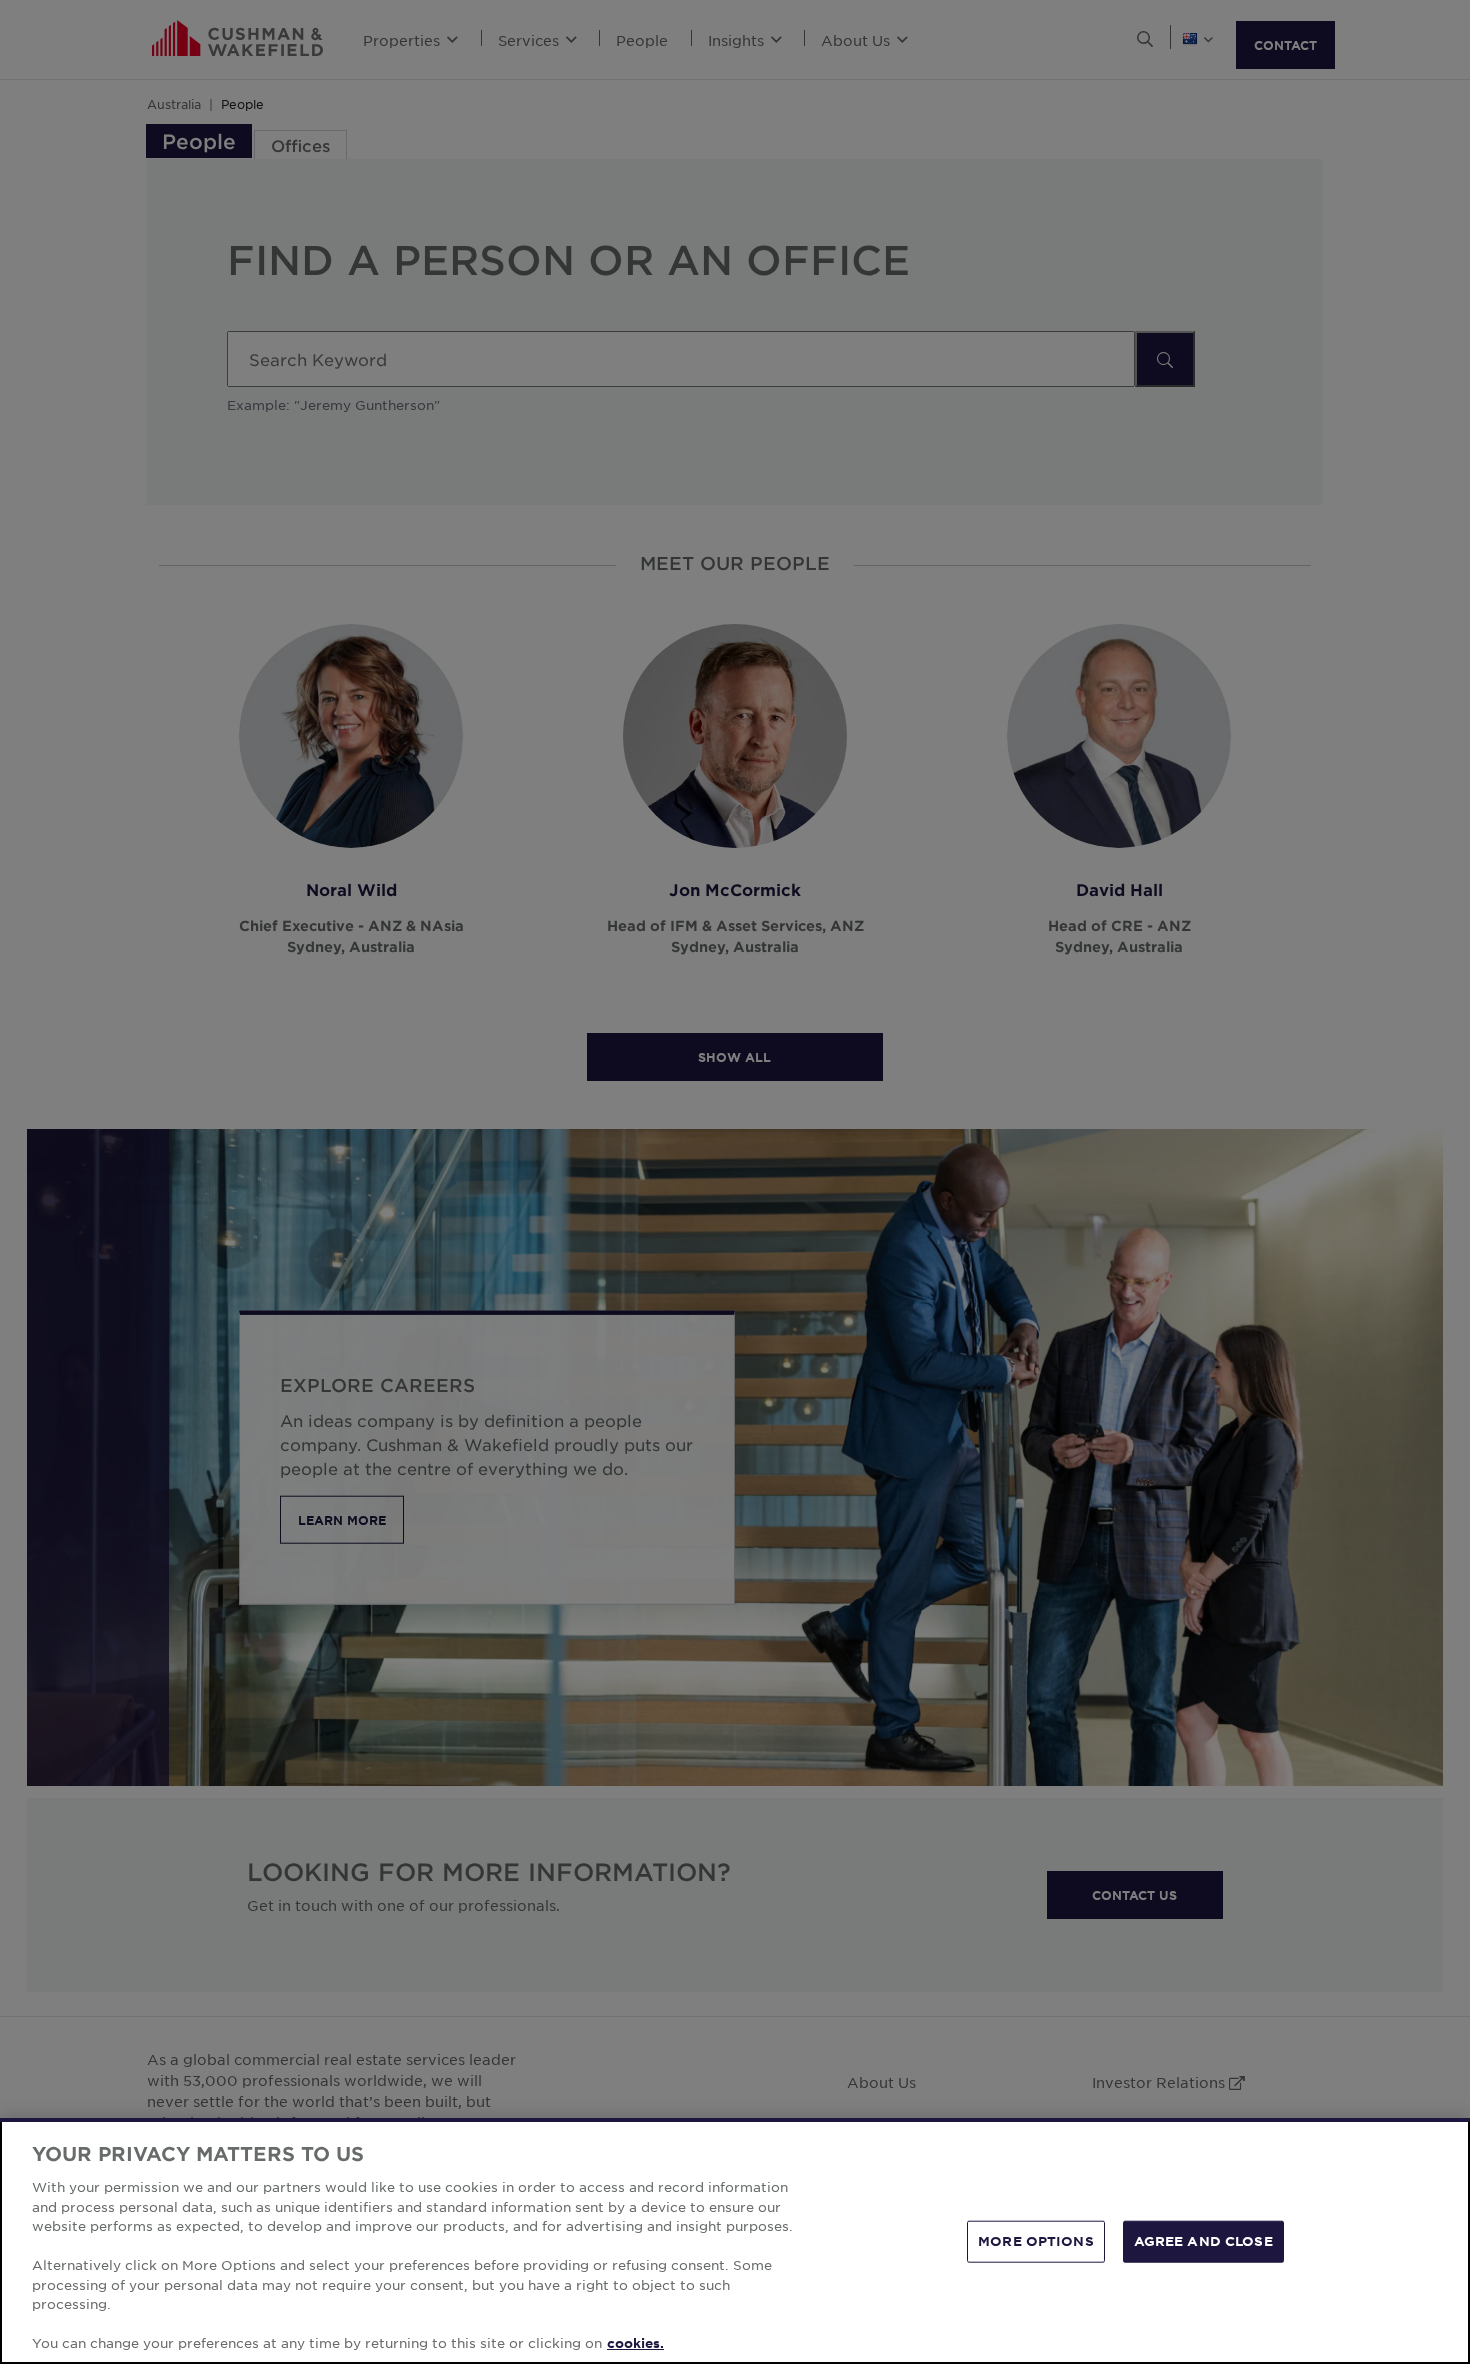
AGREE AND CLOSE (1203, 2241)
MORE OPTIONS (1036, 2241)
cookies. (635, 2343)
